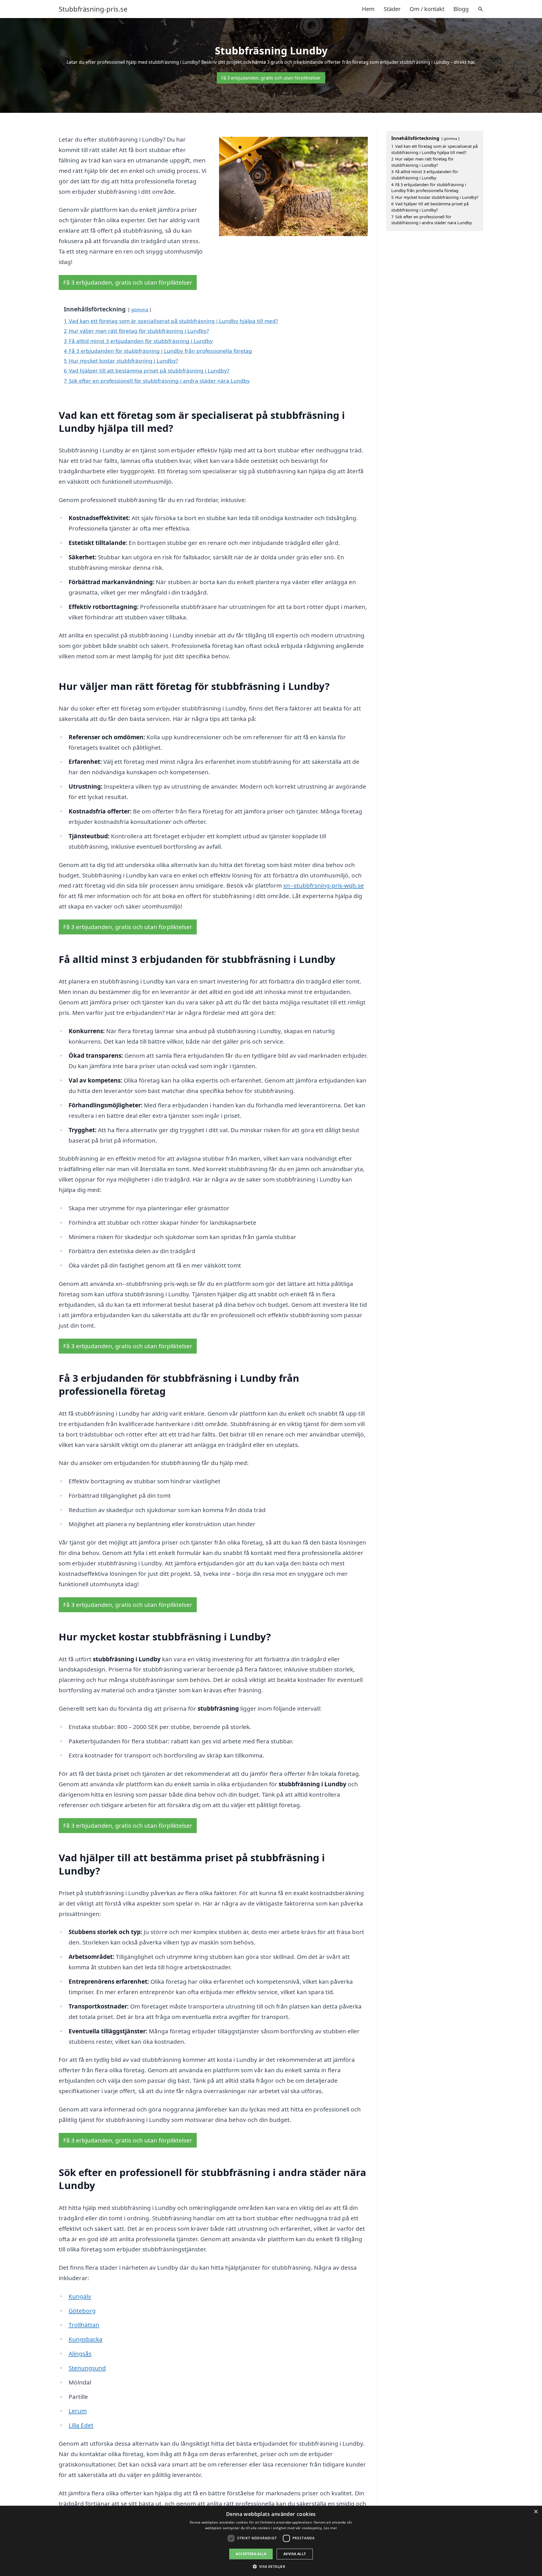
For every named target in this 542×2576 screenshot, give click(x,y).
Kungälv (80, 2296)
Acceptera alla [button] (251, 2554)
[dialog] (271, 2541)
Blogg (461, 9)
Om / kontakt (427, 9)
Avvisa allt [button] (295, 2554)
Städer (392, 9)
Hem (368, 9)
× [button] (536, 2512)
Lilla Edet (81, 2425)
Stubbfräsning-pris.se (93, 9)
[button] (271, 2566)
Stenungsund (87, 2368)
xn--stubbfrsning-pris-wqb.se (324, 885)
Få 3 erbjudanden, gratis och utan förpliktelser (271, 78)
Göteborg (82, 2311)
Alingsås (80, 2353)
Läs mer (330, 2528)
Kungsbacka (86, 2339)
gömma (140, 310)
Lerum (78, 2411)
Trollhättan (84, 2325)
